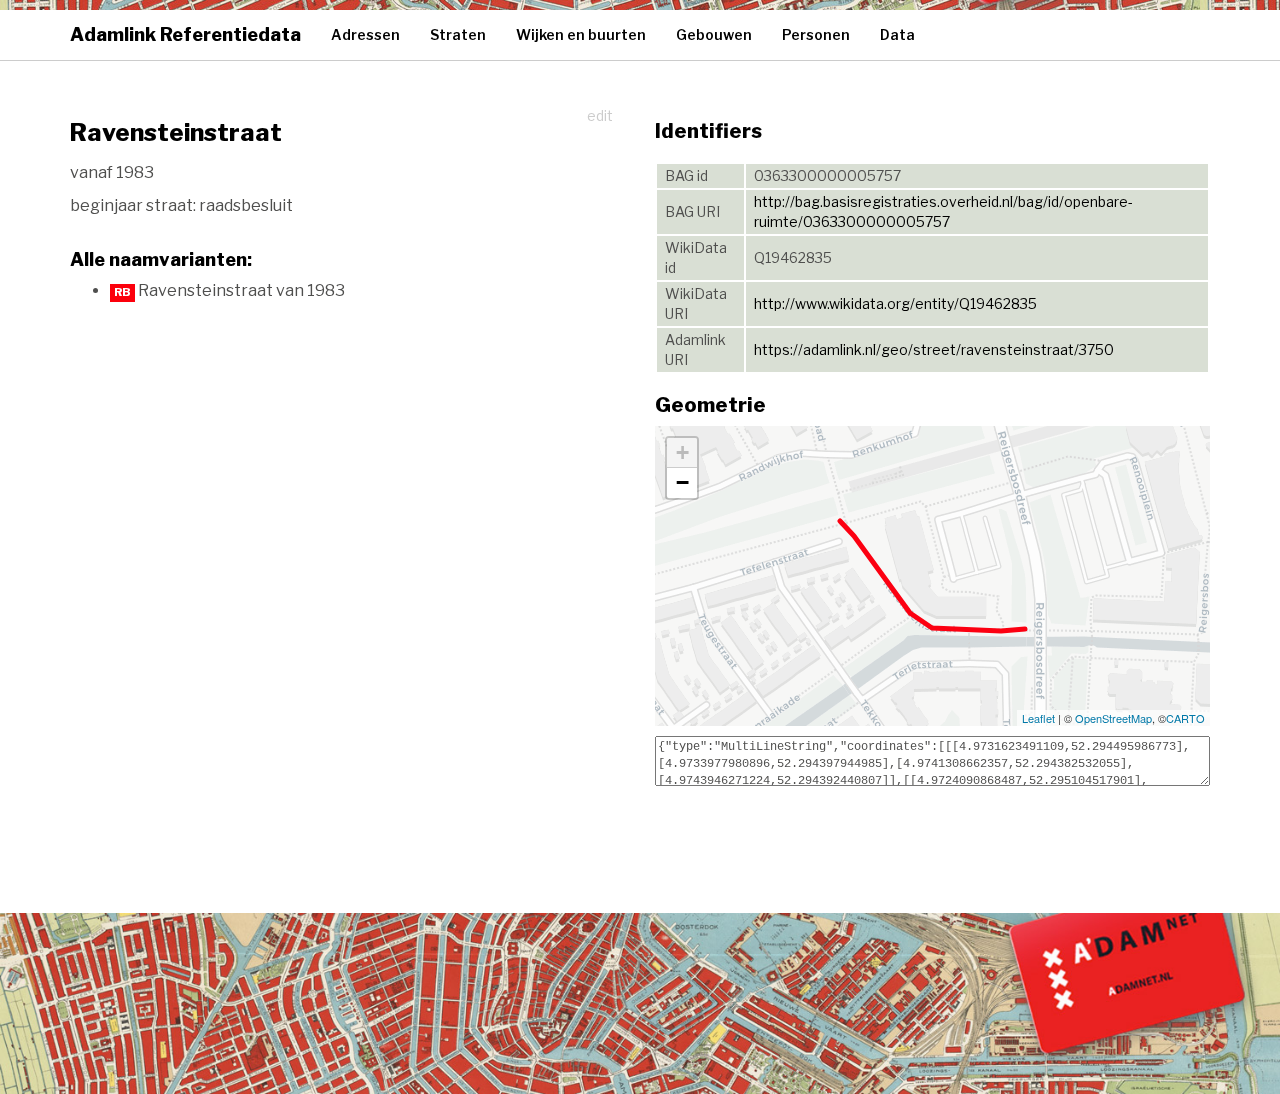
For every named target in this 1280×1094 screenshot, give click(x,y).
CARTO (1185, 718)
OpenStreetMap (1113, 718)
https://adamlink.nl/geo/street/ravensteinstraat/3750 (934, 349)
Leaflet (1038, 718)
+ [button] (682, 452)
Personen (816, 34)
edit (600, 115)
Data (897, 34)
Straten (458, 34)
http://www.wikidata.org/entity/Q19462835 (895, 303)
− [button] (682, 482)
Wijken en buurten (581, 34)
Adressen (365, 34)
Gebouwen (714, 34)
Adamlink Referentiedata (185, 34)
